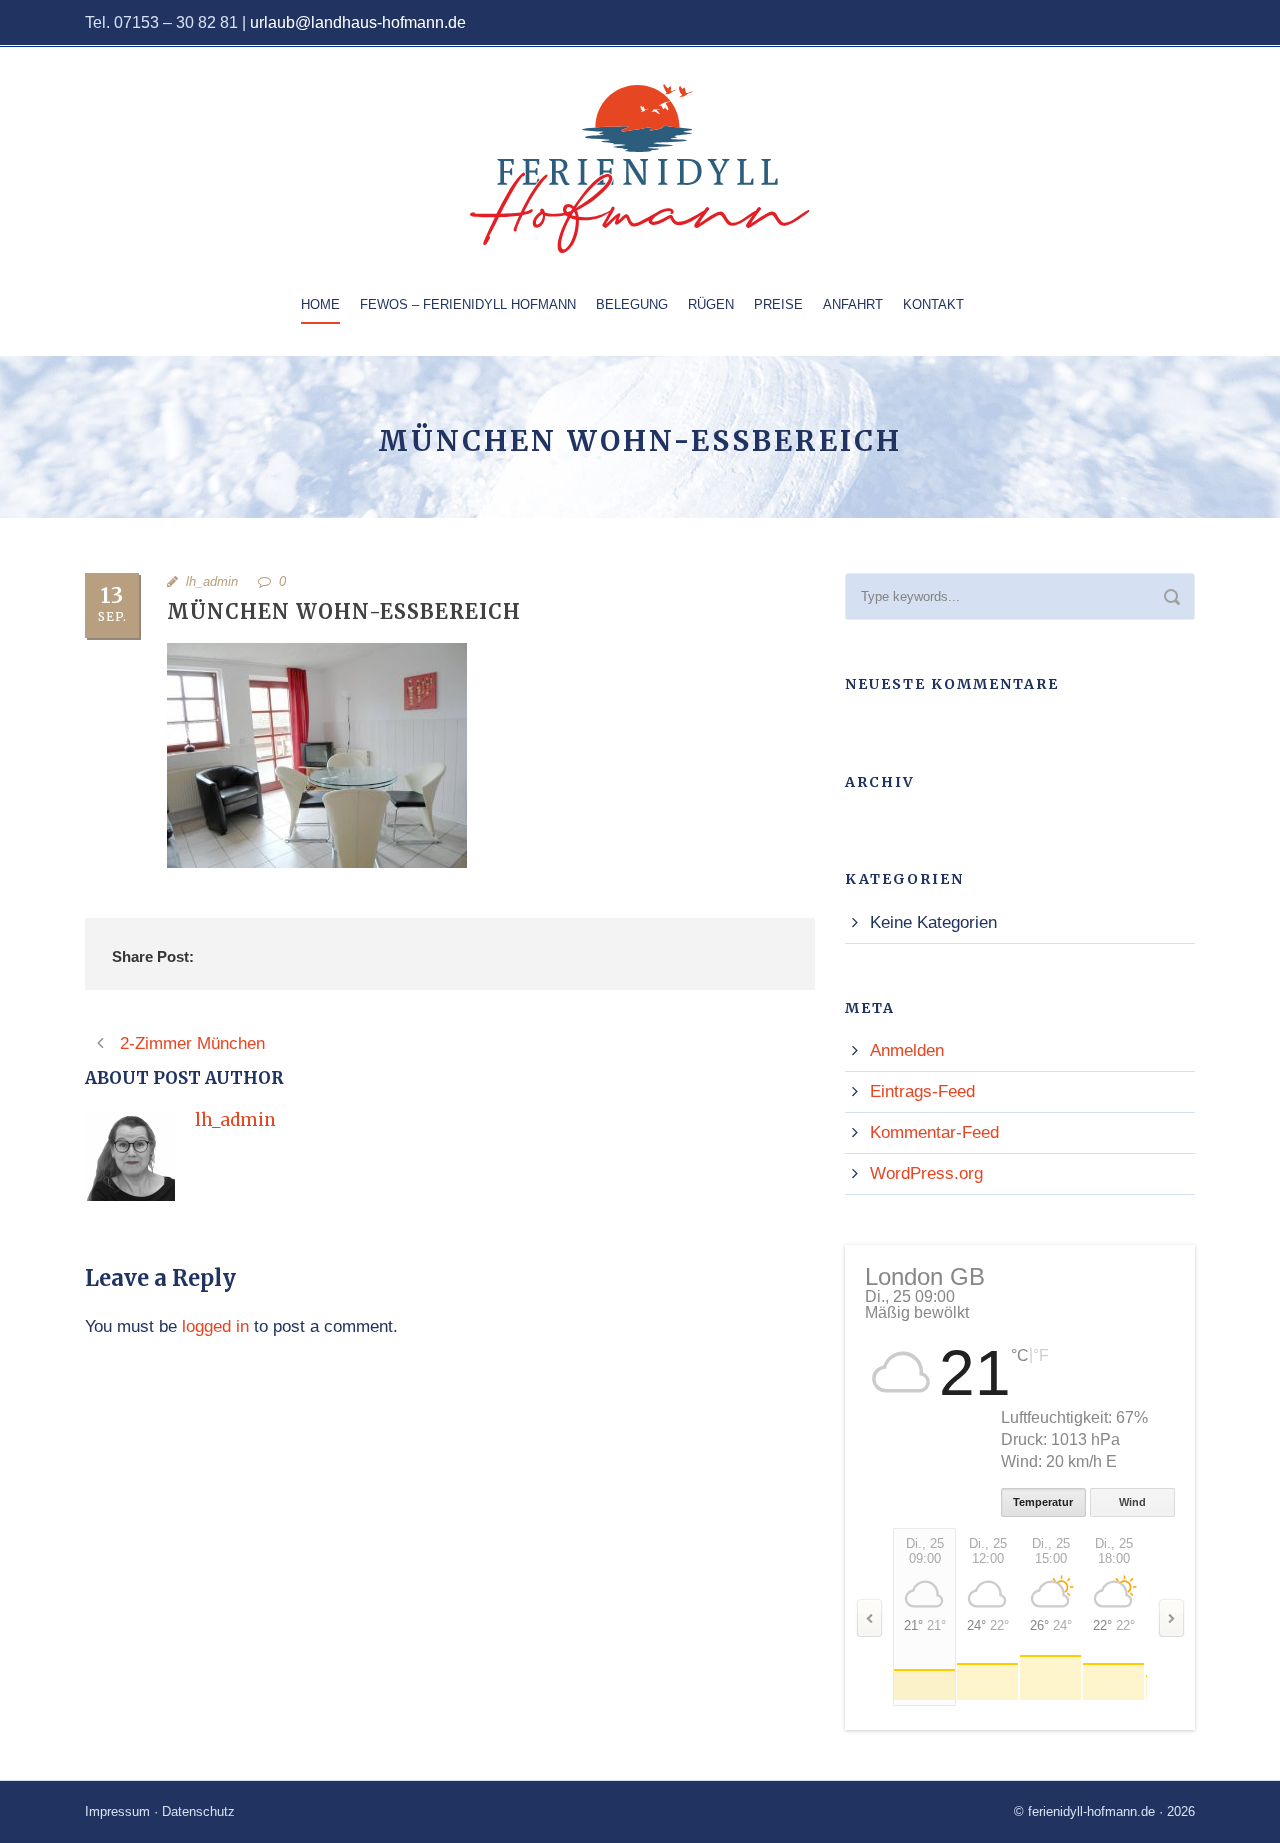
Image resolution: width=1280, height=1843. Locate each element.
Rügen (711, 304)
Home (320, 304)
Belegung (632, 304)
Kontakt (933, 304)
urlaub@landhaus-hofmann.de (358, 22)
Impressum (117, 1811)
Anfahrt (853, 304)
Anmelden (907, 1050)
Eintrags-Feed (922, 1091)
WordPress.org (926, 1173)
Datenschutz (198, 1811)
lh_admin (212, 581)
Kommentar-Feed (934, 1132)
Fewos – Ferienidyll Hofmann (468, 304)
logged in (215, 1326)
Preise (778, 304)
